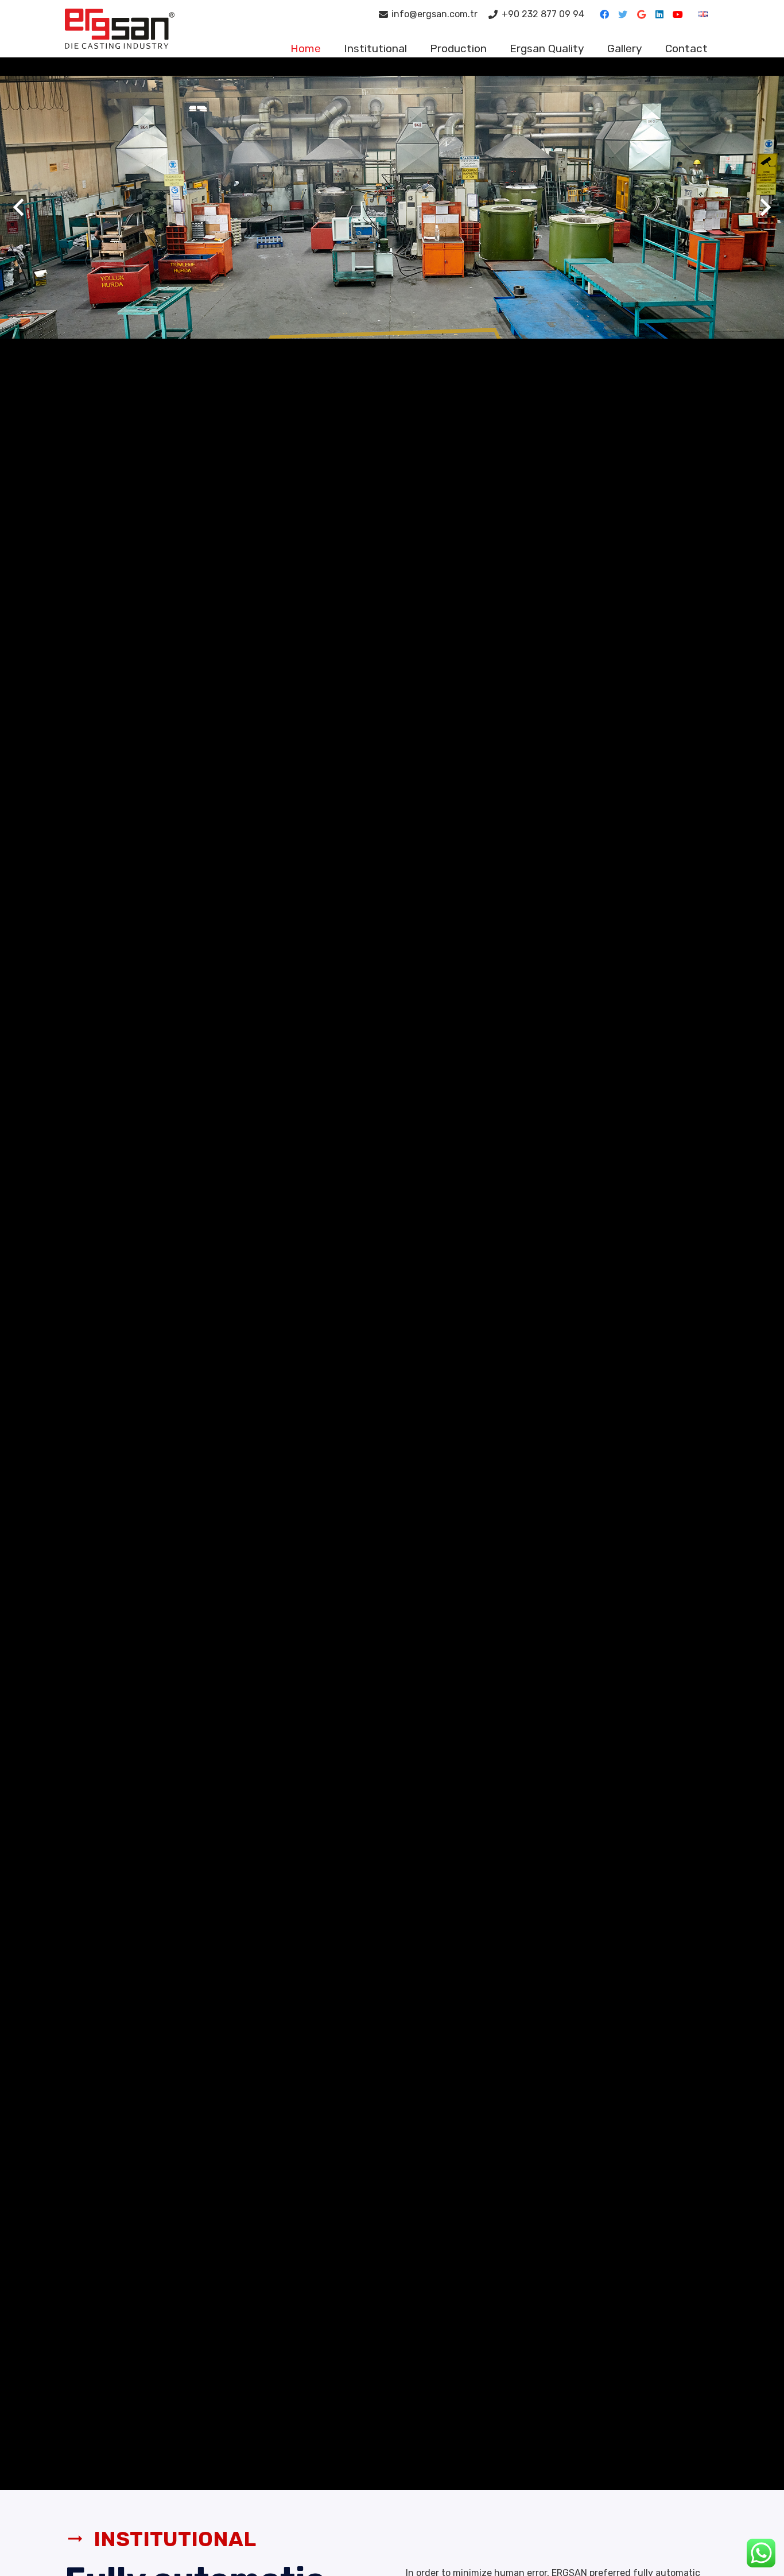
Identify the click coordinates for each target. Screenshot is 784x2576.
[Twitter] (623, 14)
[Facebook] (604, 14)
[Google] (641, 14)
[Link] (120, 29)
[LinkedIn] (659, 14)
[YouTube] (678, 14)
